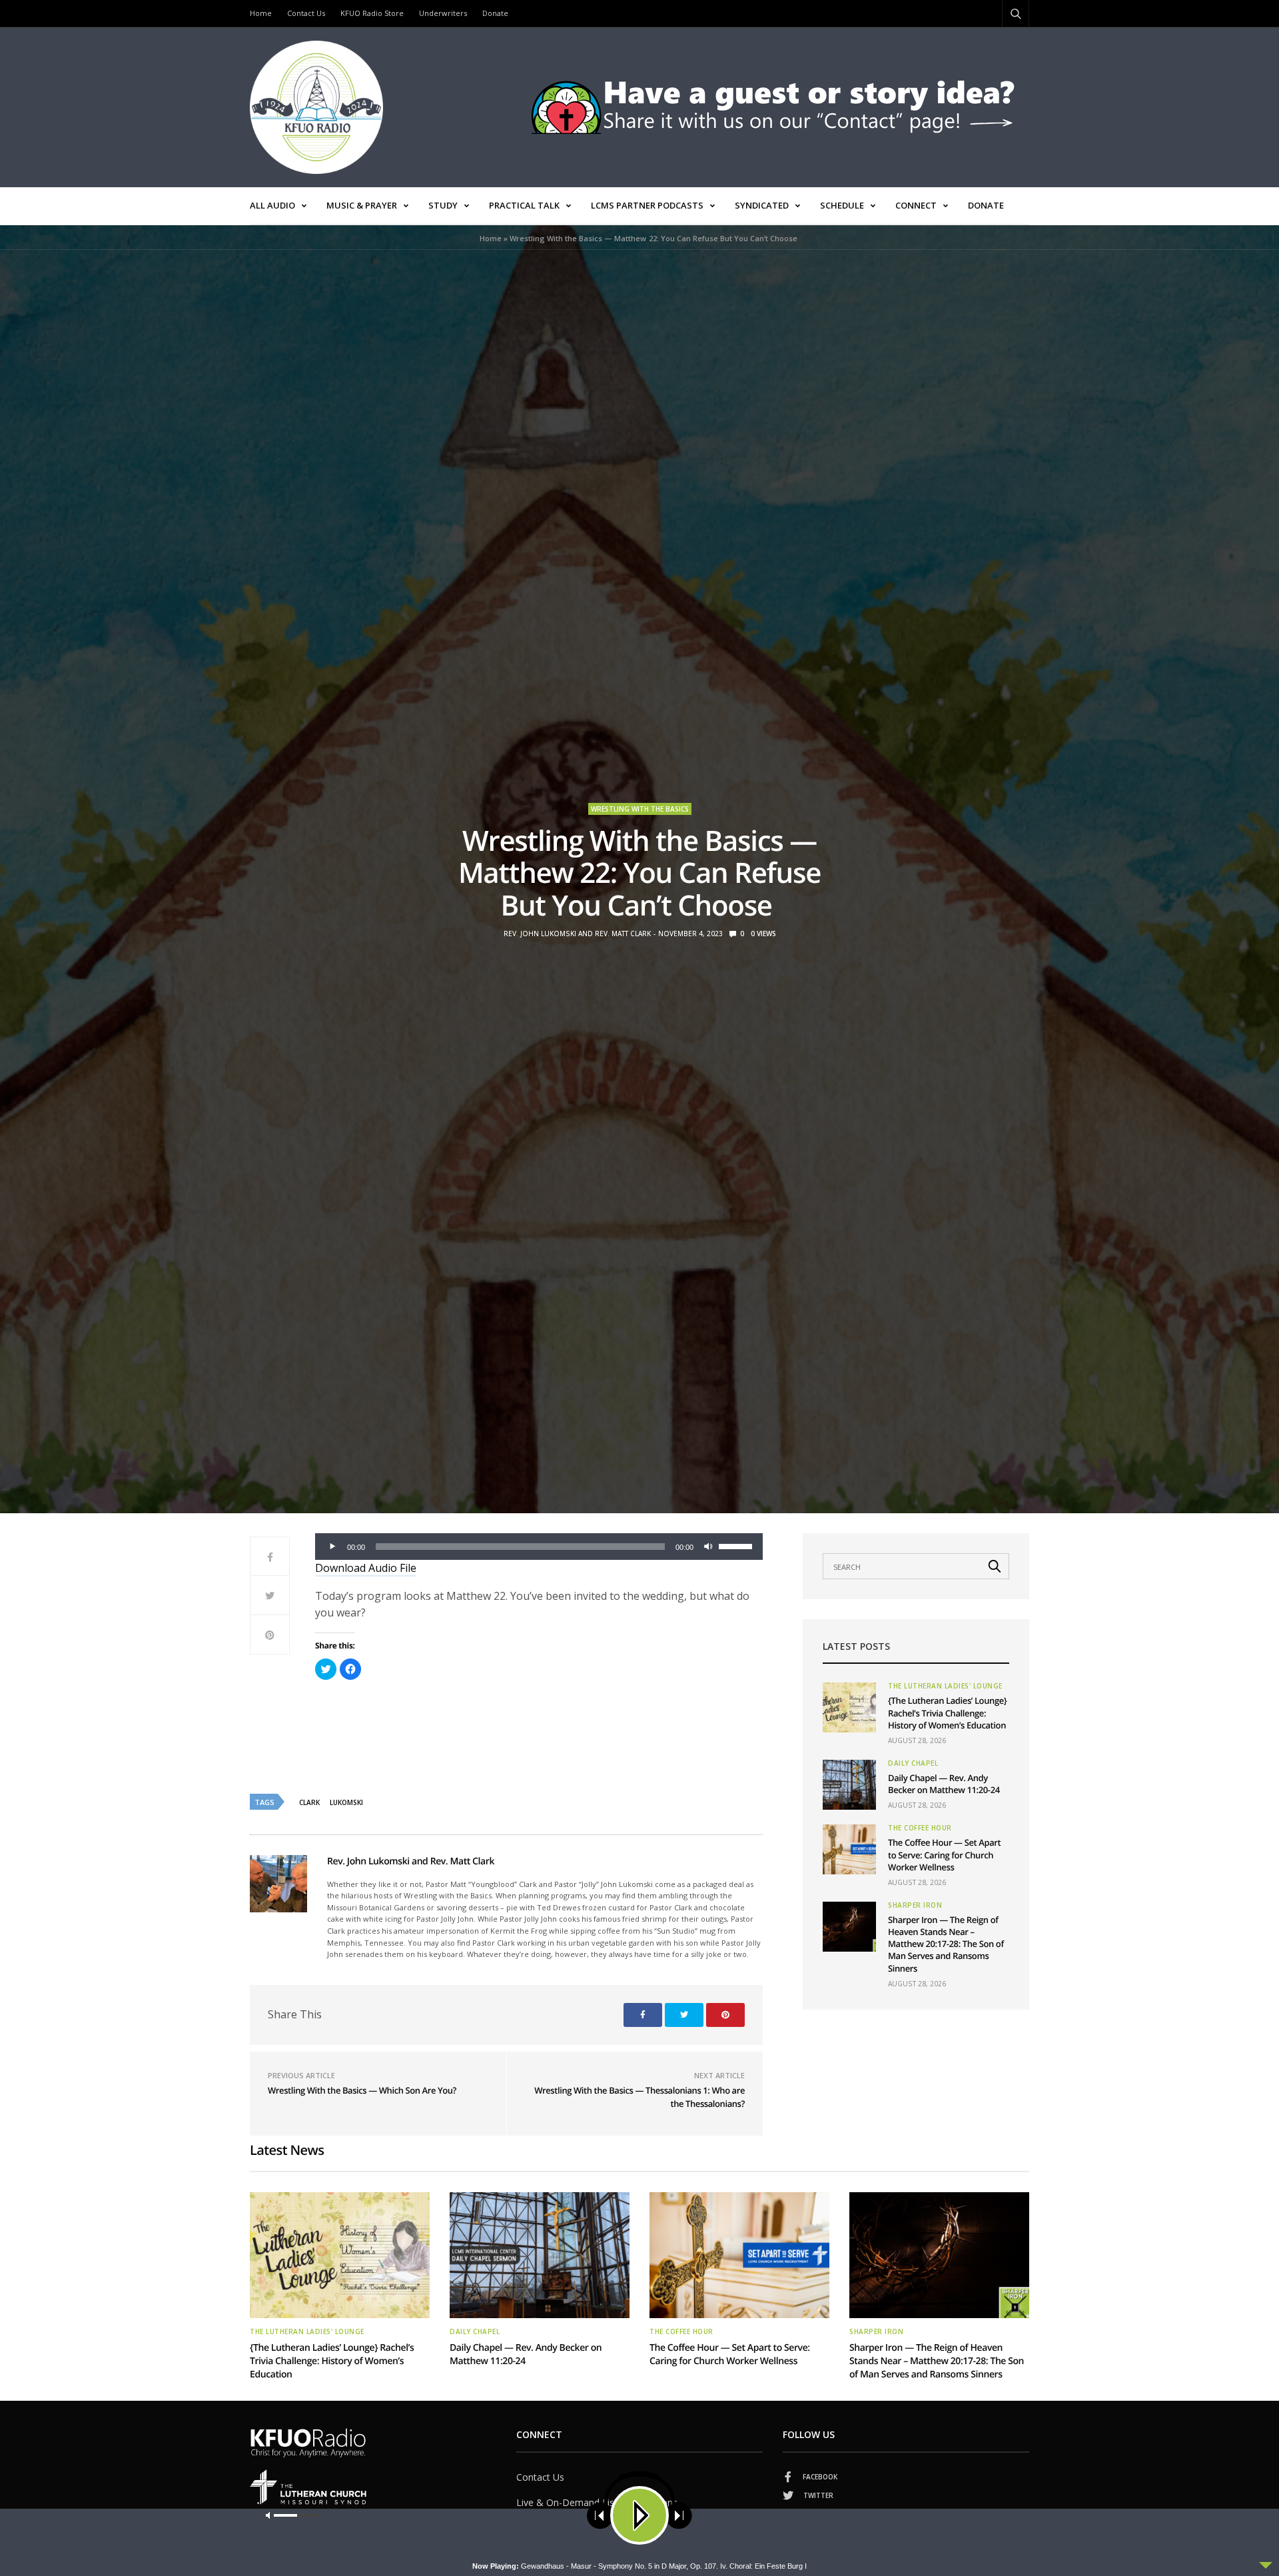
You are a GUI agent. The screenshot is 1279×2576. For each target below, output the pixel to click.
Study (443, 205)
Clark (309, 1802)
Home (261, 13)
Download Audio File (366, 1568)
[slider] (737, 1545)
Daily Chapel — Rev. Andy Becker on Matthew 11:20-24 (944, 1784)
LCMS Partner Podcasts (647, 205)
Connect (916, 205)
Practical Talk (524, 205)
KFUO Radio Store (372, 13)
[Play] (332, 1547)
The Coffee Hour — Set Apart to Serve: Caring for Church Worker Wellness (944, 1854)
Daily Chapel (913, 1763)
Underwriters (443, 13)
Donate (495, 13)
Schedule (842, 205)
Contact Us (306, 13)
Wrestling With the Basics (640, 809)
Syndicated (762, 205)
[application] (539, 1547)
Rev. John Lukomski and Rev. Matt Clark (577, 934)
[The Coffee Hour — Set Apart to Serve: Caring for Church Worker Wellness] (849, 1849)
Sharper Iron (915, 1905)
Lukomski (346, 1802)
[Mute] (708, 1547)
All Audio (272, 205)
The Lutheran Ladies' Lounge (945, 1686)
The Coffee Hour (920, 1828)
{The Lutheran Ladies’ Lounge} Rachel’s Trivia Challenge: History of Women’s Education (947, 1712)
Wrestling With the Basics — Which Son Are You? (362, 2090)
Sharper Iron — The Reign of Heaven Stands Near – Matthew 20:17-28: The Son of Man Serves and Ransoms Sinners (946, 1944)
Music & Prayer (362, 205)
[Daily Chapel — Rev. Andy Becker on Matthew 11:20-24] (849, 1785)
